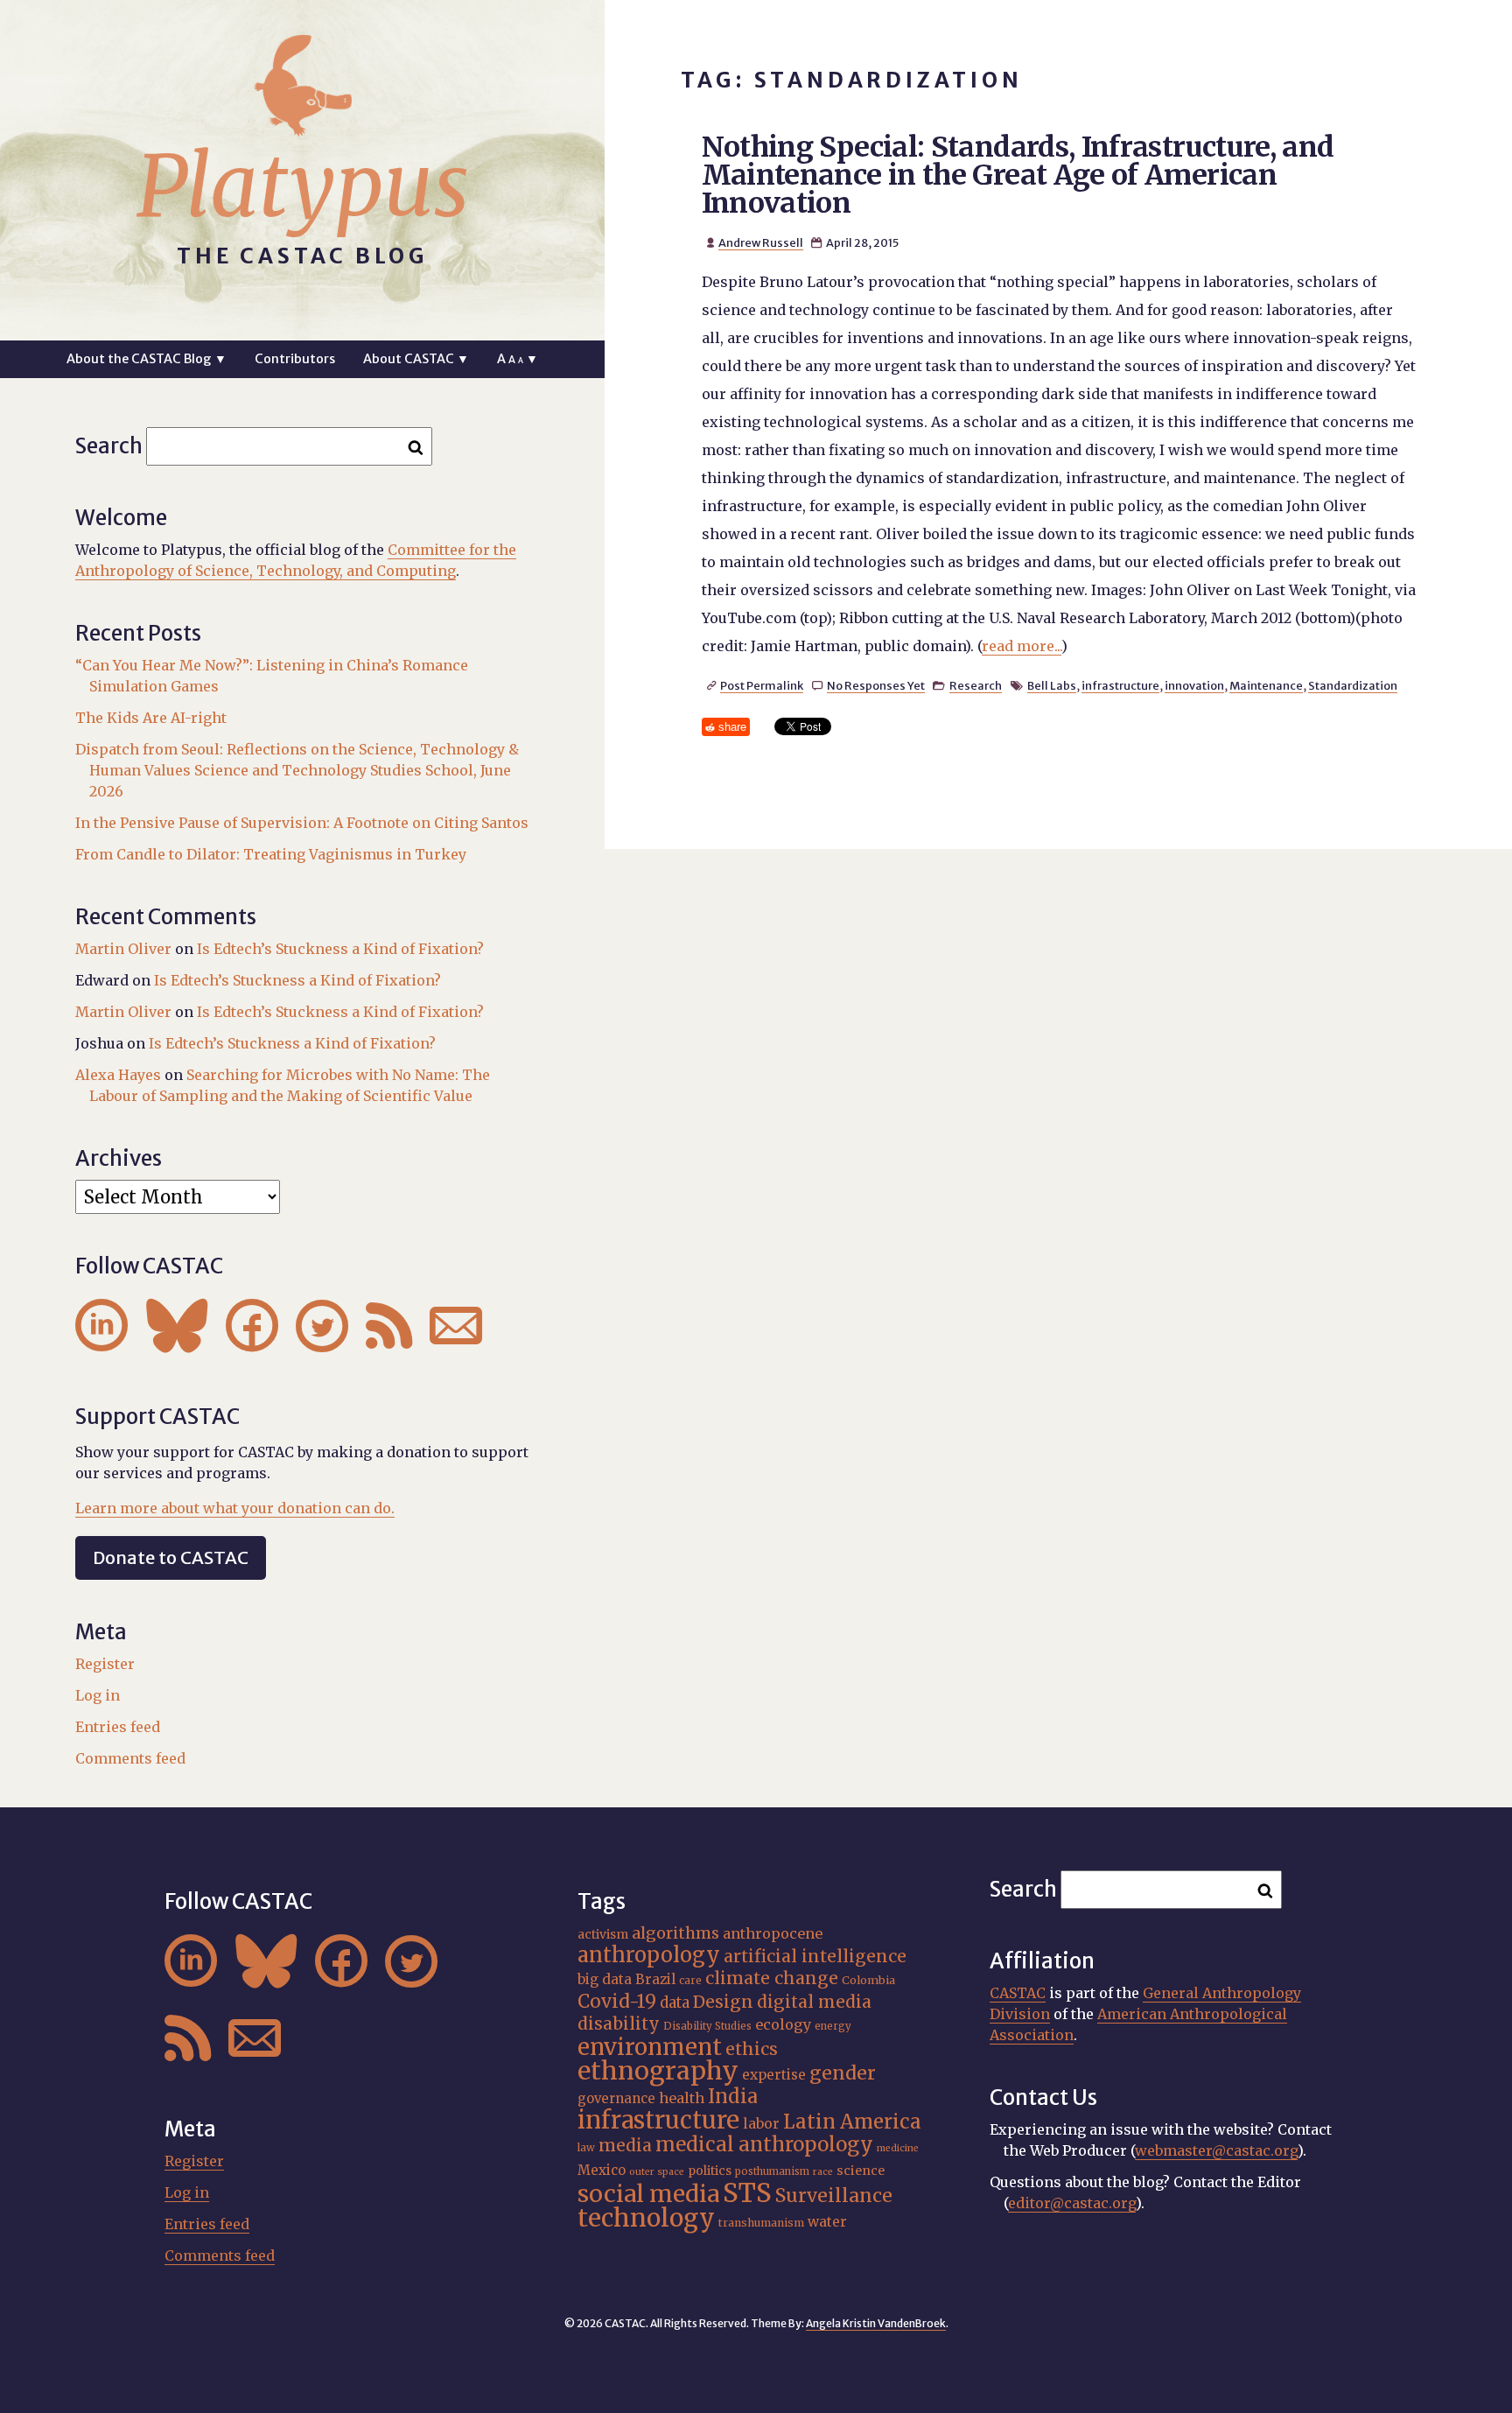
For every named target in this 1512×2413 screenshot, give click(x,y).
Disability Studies (707, 2026)
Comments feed (130, 1758)
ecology (783, 2024)
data (675, 2003)
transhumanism (761, 2223)
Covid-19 (617, 2001)
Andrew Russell (761, 242)
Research (976, 685)
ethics (752, 2049)
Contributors (295, 359)
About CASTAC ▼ (416, 359)
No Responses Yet (876, 685)
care (690, 1981)
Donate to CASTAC (171, 1557)
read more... (1022, 646)
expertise (774, 2075)
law (586, 2148)
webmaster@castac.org (1216, 2150)
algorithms (675, 1933)
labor (761, 2123)
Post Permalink (762, 685)
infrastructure (1120, 685)
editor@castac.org (1072, 2203)
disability (619, 2024)
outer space (657, 2172)
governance (616, 2098)
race (823, 2172)
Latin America (852, 2122)
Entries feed (118, 1727)
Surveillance (834, 2196)
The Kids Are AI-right (151, 718)
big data (605, 1979)
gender (843, 2073)
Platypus (303, 186)
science (861, 2171)
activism (603, 1934)
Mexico (602, 2170)
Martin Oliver (123, 949)
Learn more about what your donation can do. (235, 1508)
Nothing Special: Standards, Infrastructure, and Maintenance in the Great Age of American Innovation (1018, 175)
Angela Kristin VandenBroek (876, 2323)
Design (723, 2002)
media (625, 2145)
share (732, 727)
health (682, 2098)
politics (710, 2171)
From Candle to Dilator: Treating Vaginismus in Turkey (271, 854)
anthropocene (773, 1933)
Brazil (655, 1979)
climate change (772, 1978)
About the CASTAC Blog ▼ (147, 359)
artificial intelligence (815, 1956)
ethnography (658, 2071)
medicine (898, 2148)
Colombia (868, 1980)
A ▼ (518, 359)
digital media (814, 2002)
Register (105, 1664)
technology (646, 2218)
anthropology (649, 1955)
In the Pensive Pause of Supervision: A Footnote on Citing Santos (302, 823)
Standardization (1353, 685)
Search (109, 446)
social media (648, 2194)
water (827, 2222)
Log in (98, 1695)
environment (650, 2047)
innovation (1194, 685)
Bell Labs (1052, 685)
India (733, 2096)
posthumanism (772, 2171)
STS (747, 2193)
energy (833, 2026)
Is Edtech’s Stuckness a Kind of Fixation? (340, 949)
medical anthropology (764, 2144)
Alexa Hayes (118, 1075)
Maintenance (1266, 685)
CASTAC (1018, 1993)
